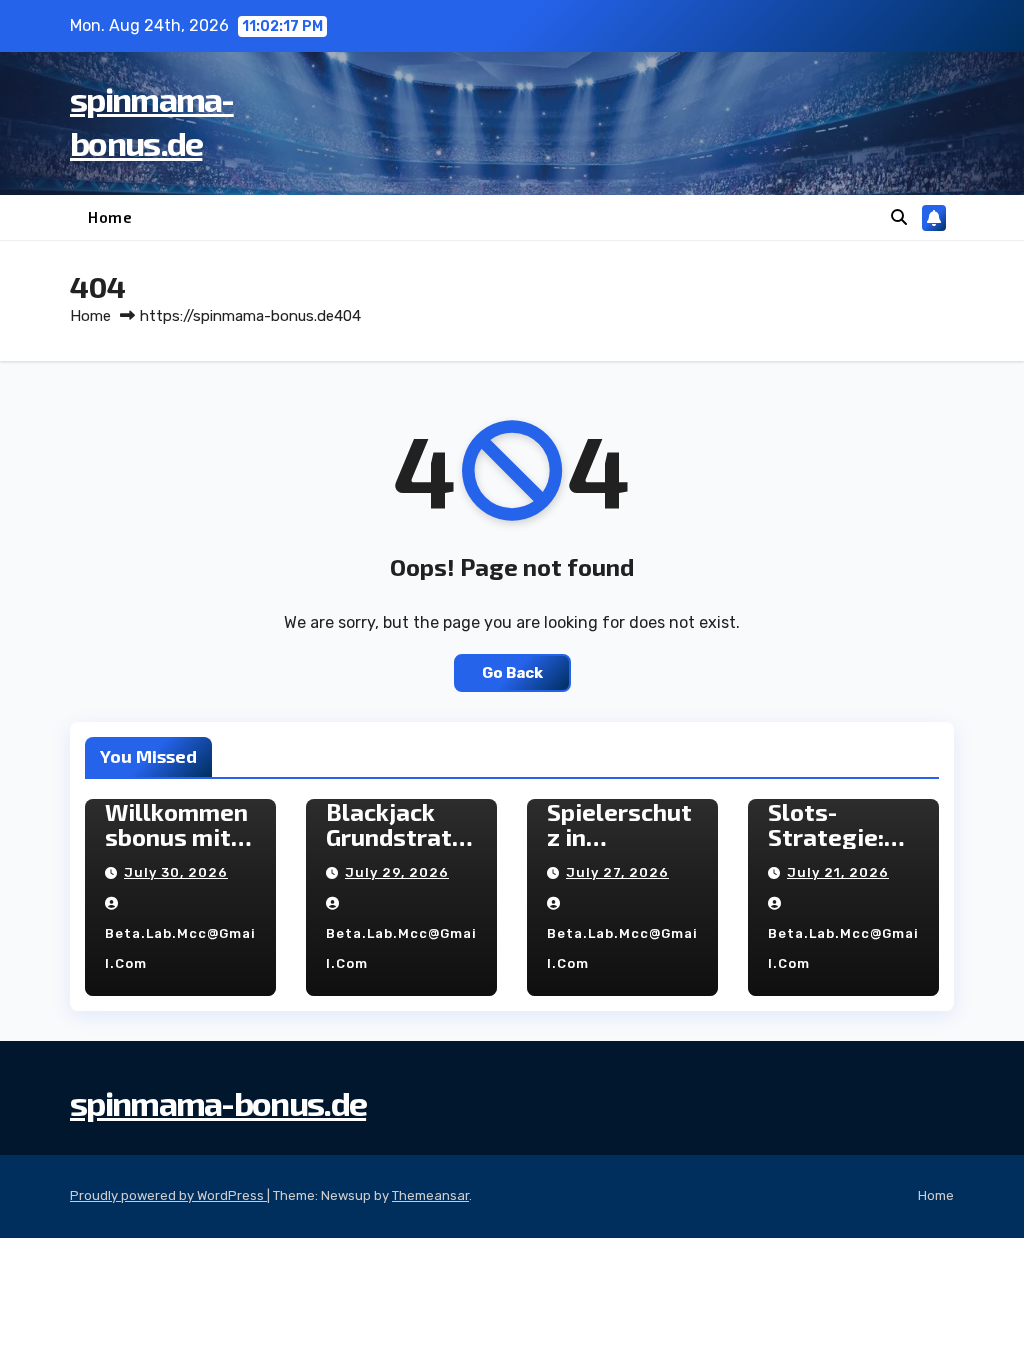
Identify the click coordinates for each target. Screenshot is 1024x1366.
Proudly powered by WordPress (168, 1195)
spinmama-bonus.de (218, 1102)
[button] (899, 217)
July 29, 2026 (397, 872)
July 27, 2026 (617, 872)
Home (110, 217)
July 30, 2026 (176, 872)
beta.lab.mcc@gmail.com (180, 948)
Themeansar (430, 1195)
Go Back (512, 673)
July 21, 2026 (838, 872)
